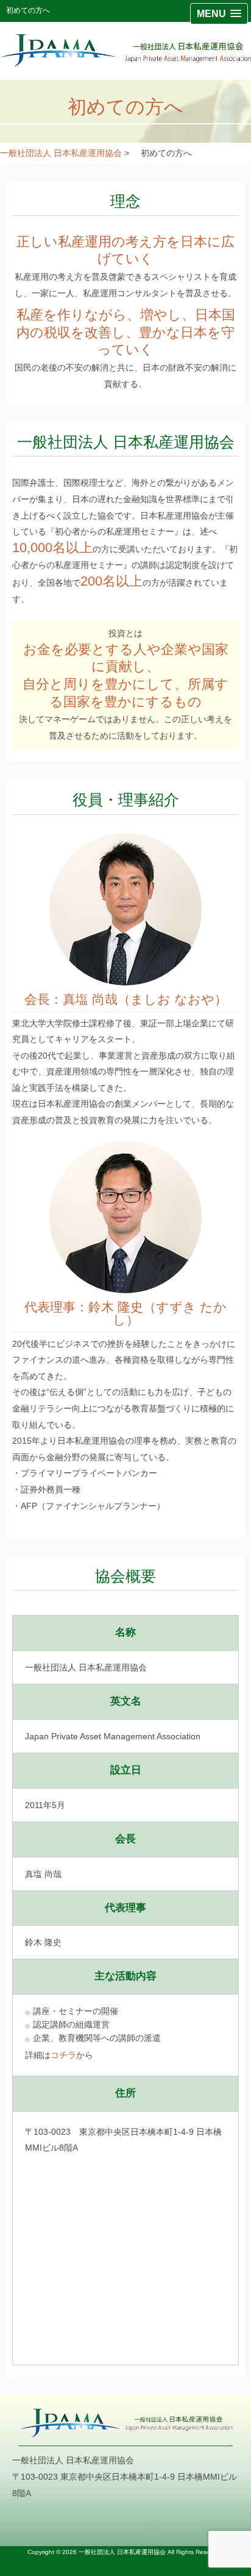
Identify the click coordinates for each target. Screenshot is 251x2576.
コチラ (63, 2055)
